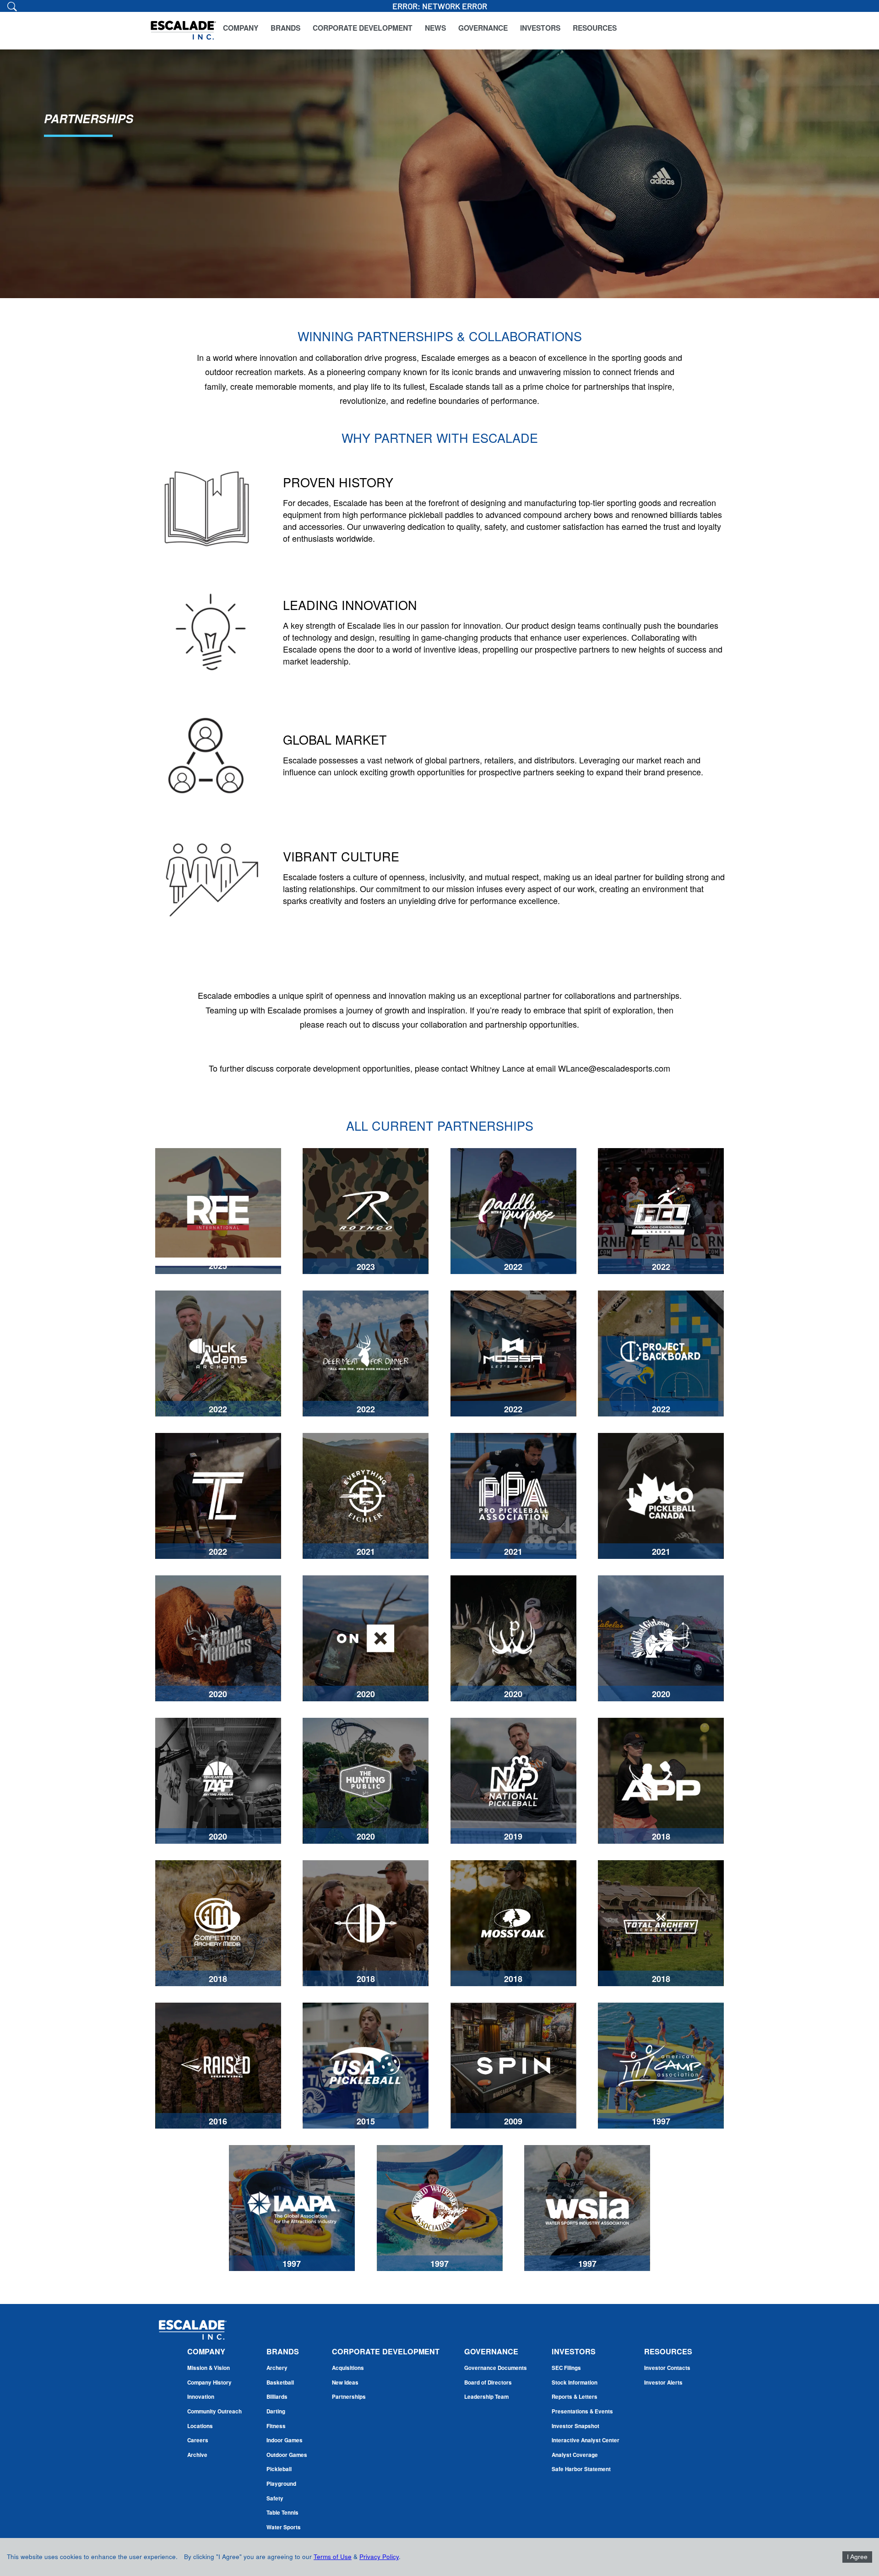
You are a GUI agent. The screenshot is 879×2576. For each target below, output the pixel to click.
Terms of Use (333, 2557)
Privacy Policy (379, 2557)
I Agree (857, 2557)
